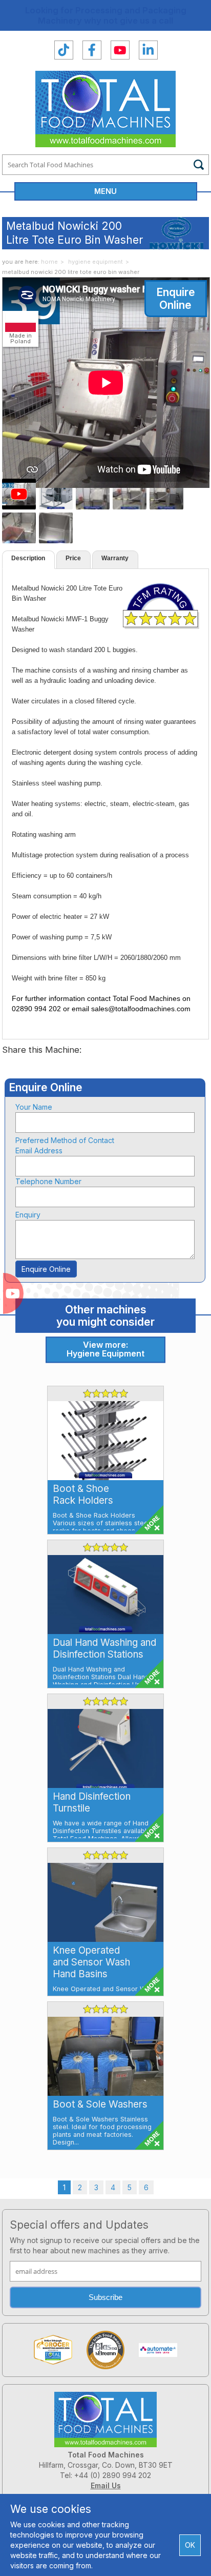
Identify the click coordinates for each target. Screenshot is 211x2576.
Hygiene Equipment (96, 262)
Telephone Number (48, 1181)
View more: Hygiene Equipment (105, 1349)
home (49, 262)
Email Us (106, 2485)
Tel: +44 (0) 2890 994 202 (105, 2475)
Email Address (39, 1151)
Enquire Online (176, 299)
